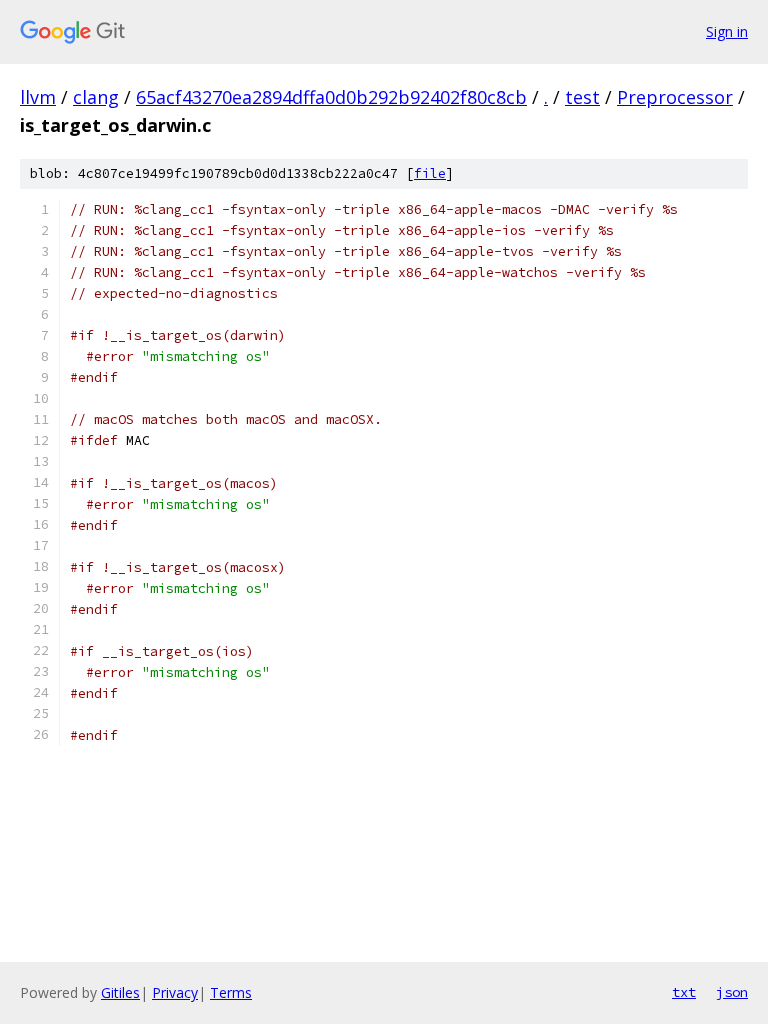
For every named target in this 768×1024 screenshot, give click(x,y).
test (582, 97)
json (732, 992)
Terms (231, 992)
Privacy (175, 992)
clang (96, 97)
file (430, 173)
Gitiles (120, 992)
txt (684, 992)
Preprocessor (675, 97)
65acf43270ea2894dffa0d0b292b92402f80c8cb (331, 97)
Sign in (727, 31)
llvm (38, 97)
